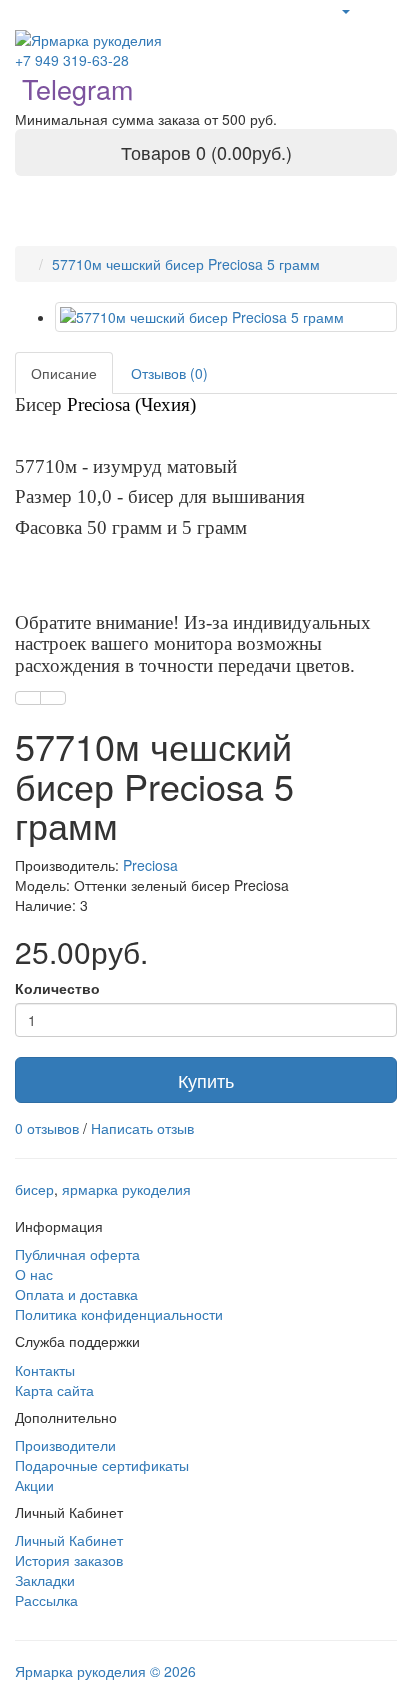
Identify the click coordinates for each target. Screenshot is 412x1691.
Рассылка (46, 1600)
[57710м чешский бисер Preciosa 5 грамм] (226, 317)
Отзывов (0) (169, 373)
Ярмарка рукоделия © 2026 (105, 1671)
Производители (65, 1445)
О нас (34, 1274)
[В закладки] (28, 698)
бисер (34, 1189)
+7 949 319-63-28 (72, 60)
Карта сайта (54, 1390)
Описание (64, 373)
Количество (57, 988)
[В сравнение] (53, 698)
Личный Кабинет (69, 1540)
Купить (206, 1080)
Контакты (45, 1370)
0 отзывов (47, 1128)
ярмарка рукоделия (126, 1189)
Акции (34, 1485)
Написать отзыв (142, 1128)
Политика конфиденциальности (119, 1314)
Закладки (45, 1580)
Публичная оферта (77, 1254)
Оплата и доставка (76, 1294)
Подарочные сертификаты (102, 1465)
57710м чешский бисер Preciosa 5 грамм (186, 264)
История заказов (69, 1560)
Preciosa (150, 865)
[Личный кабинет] (345, 10)
